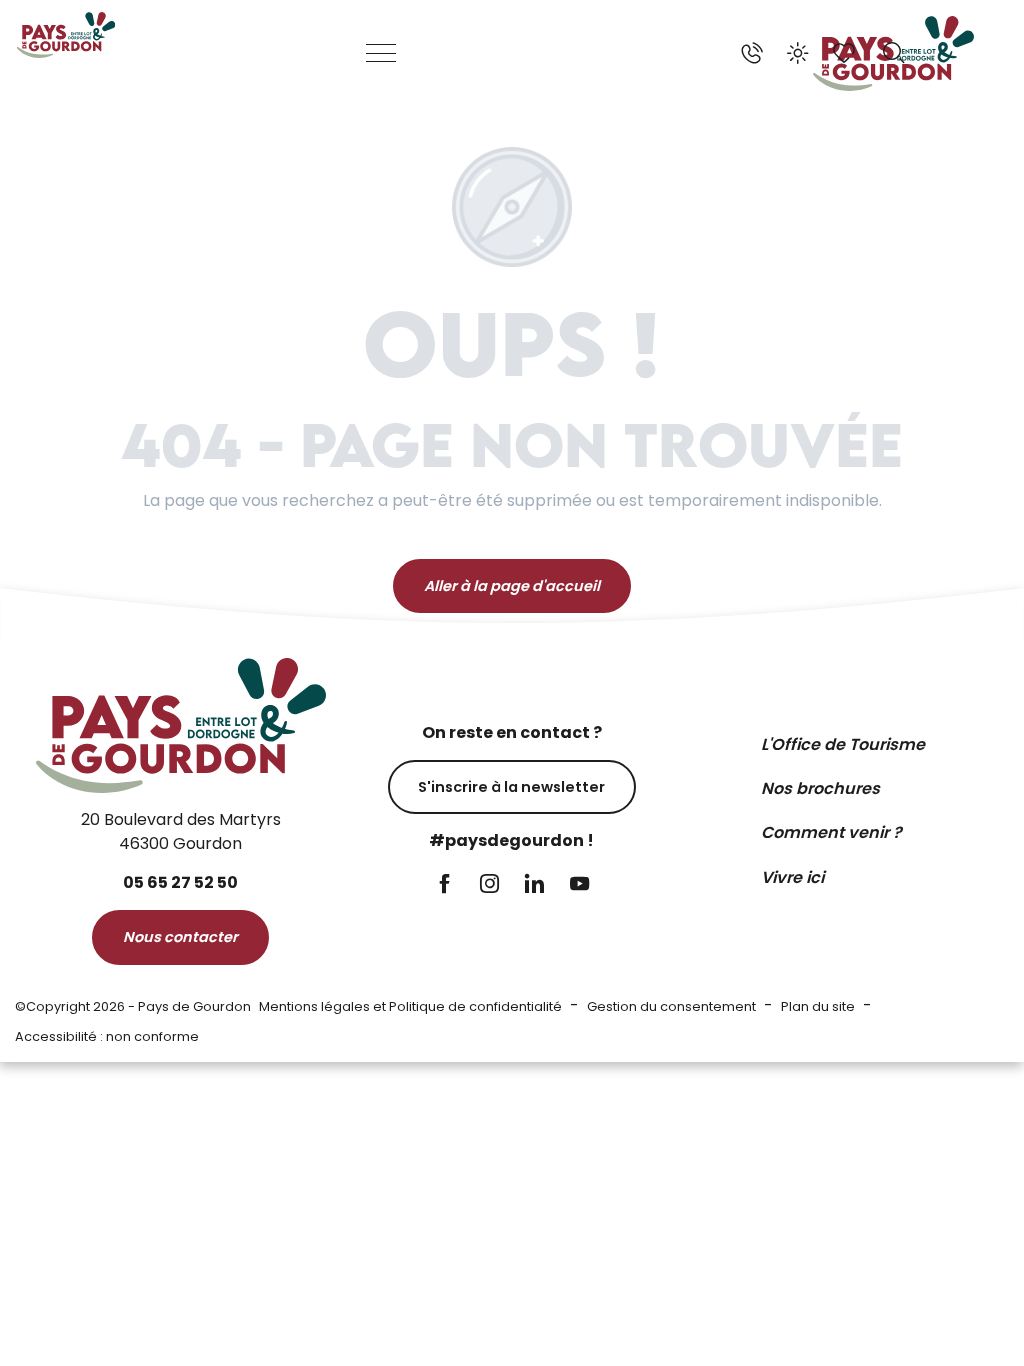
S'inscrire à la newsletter (511, 787)
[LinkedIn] (534, 885)
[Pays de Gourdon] (66, 35)
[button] (894, 53)
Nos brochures (820, 788)
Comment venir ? (831, 832)
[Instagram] (489, 885)
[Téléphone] (752, 53)
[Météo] (798, 53)
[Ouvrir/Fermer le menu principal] (382, 53)
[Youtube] (579, 885)
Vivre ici (792, 877)
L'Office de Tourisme (843, 744)
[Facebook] (444, 885)
